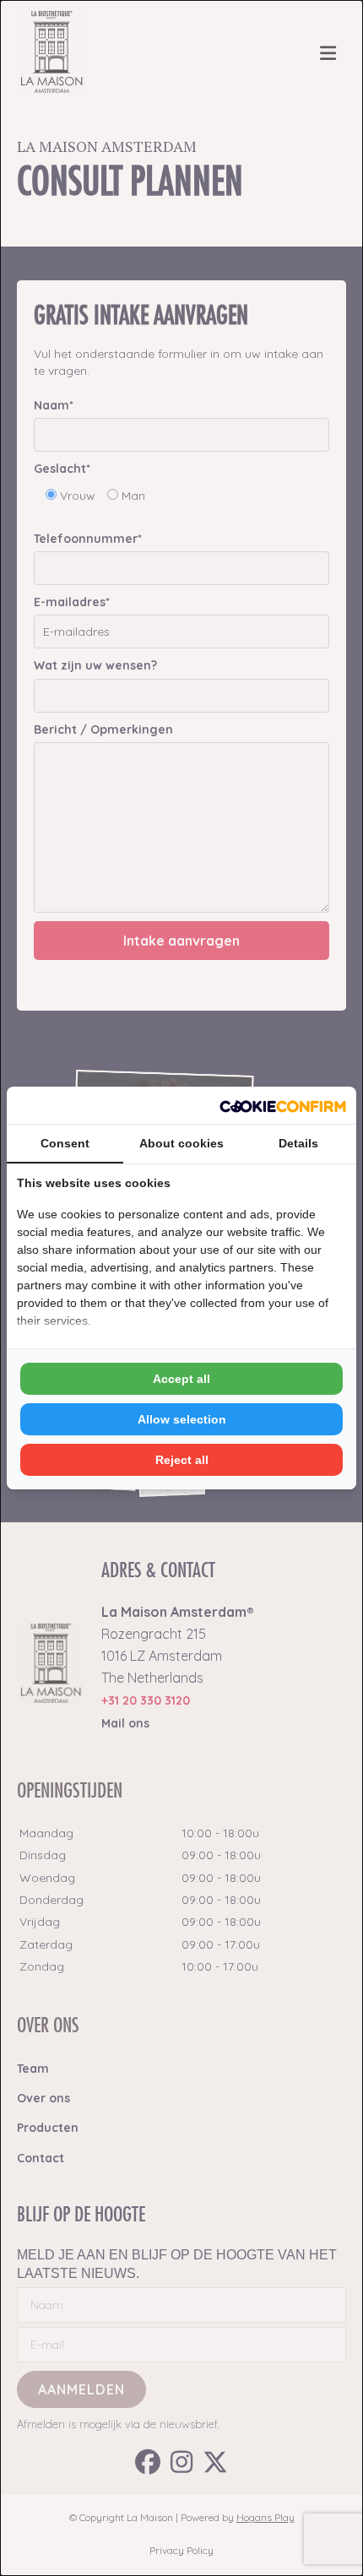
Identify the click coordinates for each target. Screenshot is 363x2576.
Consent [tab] (65, 1143)
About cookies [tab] (181, 1143)
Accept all (181, 1379)
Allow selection (182, 1419)
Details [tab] (298, 1143)
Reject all (182, 1460)
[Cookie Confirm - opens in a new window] (283, 1105)
